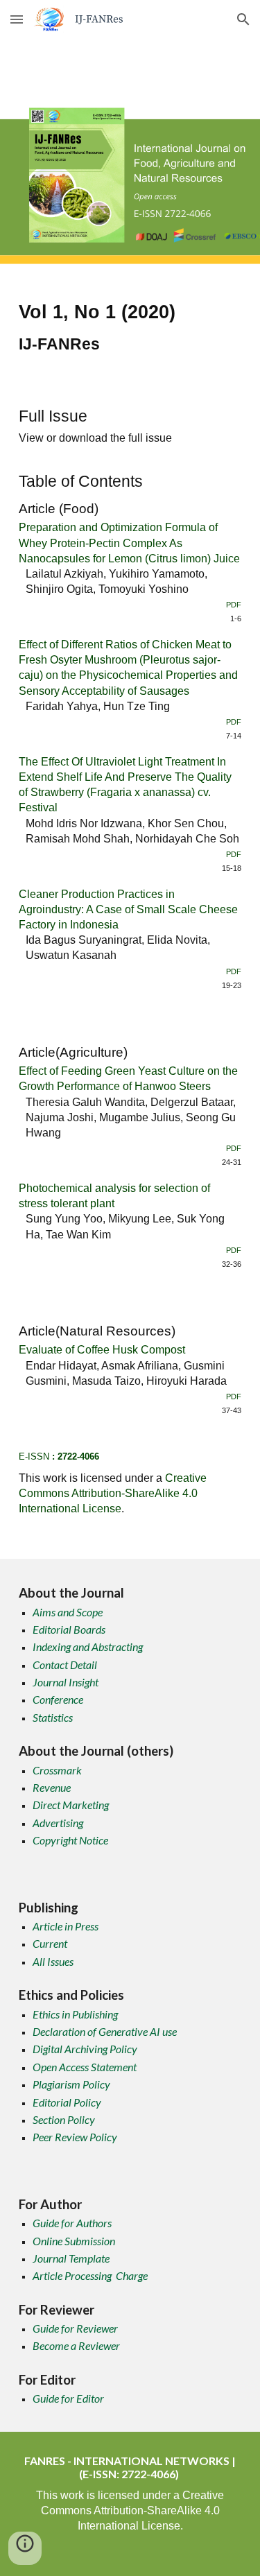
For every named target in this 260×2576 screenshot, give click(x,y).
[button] (17, 19)
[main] (130, 330)
